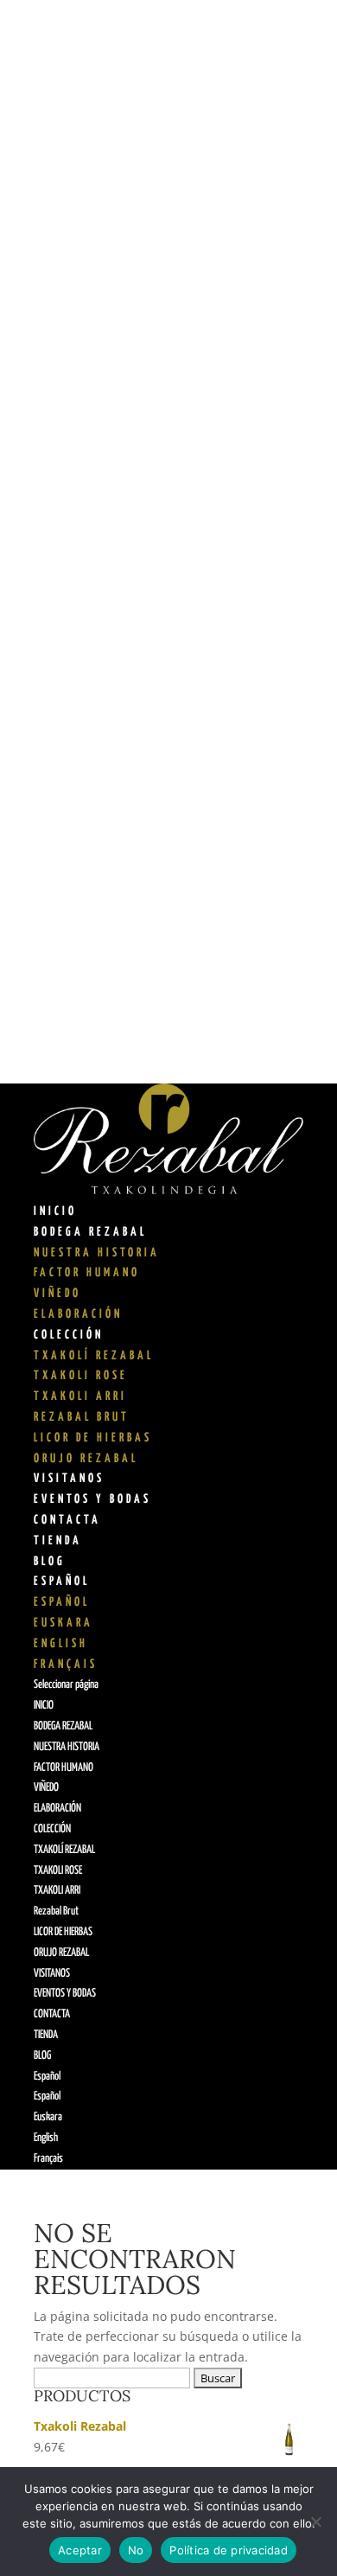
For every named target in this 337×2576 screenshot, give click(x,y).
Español (62, 1582)
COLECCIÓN (69, 1335)
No (136, 2550)
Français (66, 1665)
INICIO (55, 1211)
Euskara (64, 1623)
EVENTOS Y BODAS (92, 1499)
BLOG (50, 1562)
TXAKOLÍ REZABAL (94, 1356)
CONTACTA (67, 1520)
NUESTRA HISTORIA (97, 1253)
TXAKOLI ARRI (80, 1397)
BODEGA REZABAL (90, 1232)
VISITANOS (69, 1479)
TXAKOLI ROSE (81, 1376)
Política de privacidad (229, 2550)
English (61, 1644)
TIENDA (58, 1541)
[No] (315, 2522)
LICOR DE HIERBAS (93, 1438)
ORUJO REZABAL (86, 1459)
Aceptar (80, 2550)
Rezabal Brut (82, 1417)
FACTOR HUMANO (87, 1273)
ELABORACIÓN (78, 1314)
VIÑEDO (57, 1294)
